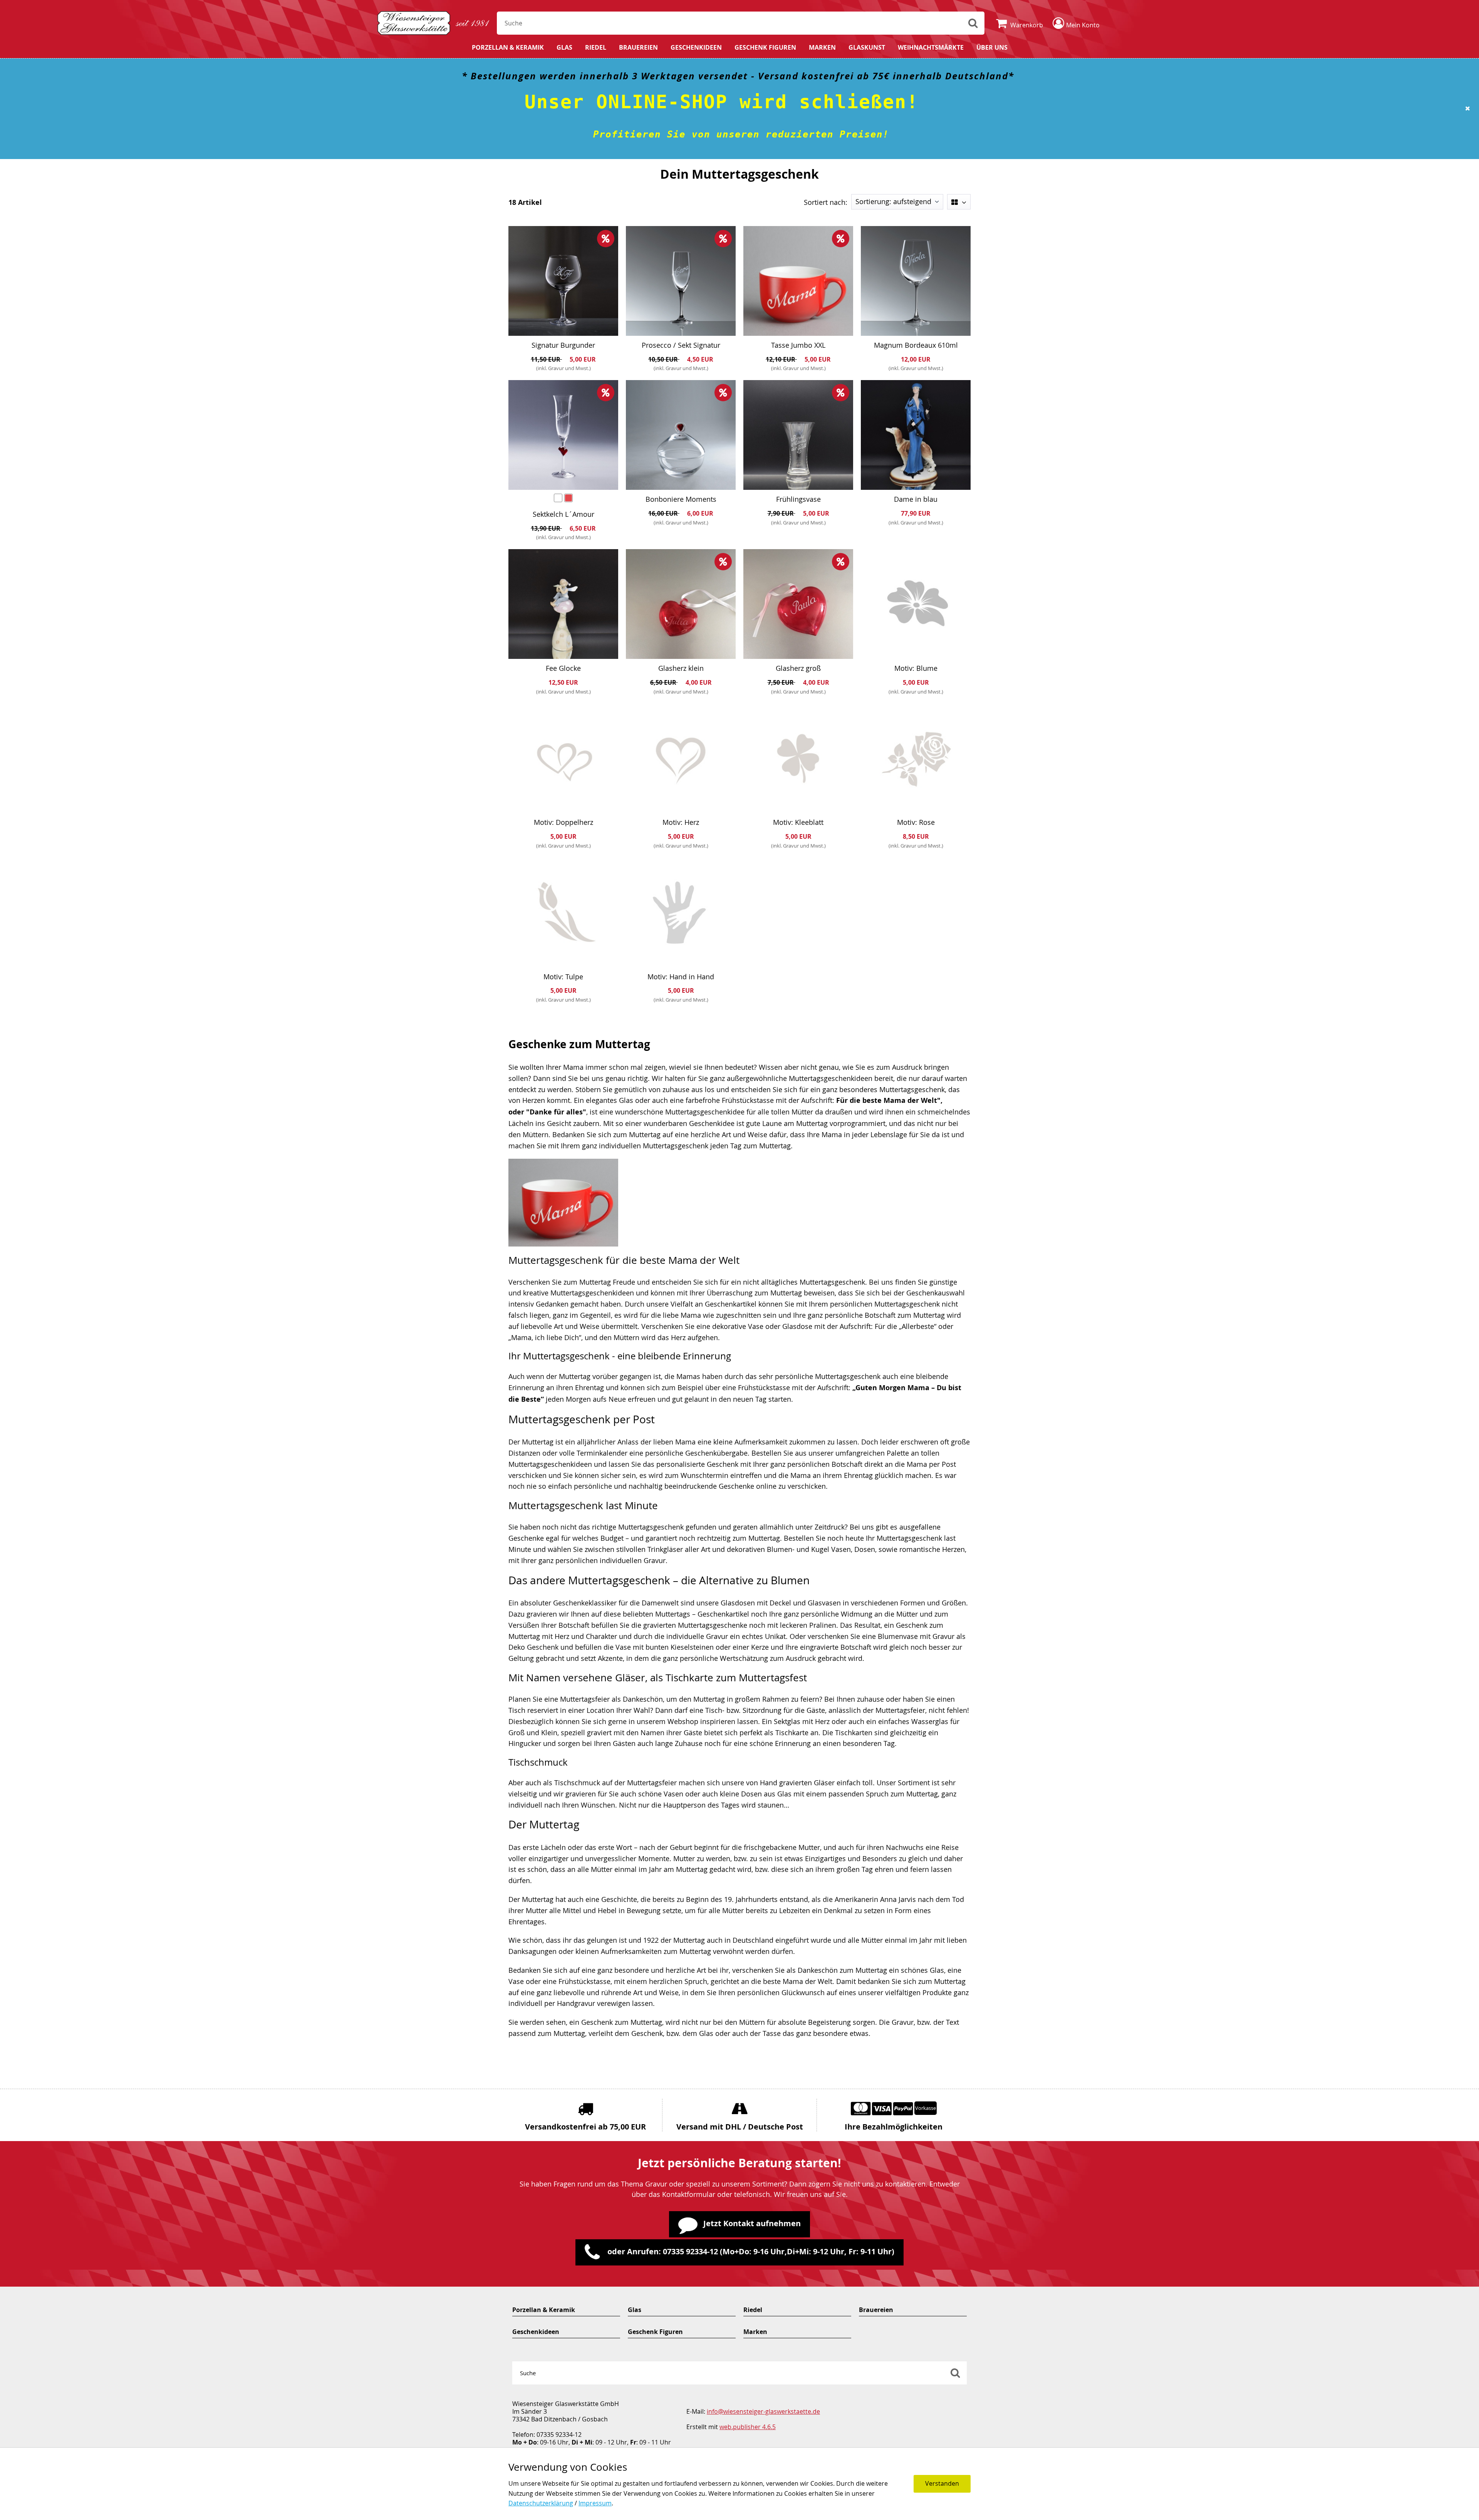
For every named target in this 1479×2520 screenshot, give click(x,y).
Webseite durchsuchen (973, 23)
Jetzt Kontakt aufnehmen (752, 2223)
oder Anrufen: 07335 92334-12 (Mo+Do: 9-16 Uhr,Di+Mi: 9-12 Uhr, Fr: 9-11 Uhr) (750, 2251)
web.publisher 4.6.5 (748, 2427)
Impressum (595, 2503)
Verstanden (942, 2483)
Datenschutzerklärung (541, 2503)
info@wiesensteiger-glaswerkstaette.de (763, 2411)
